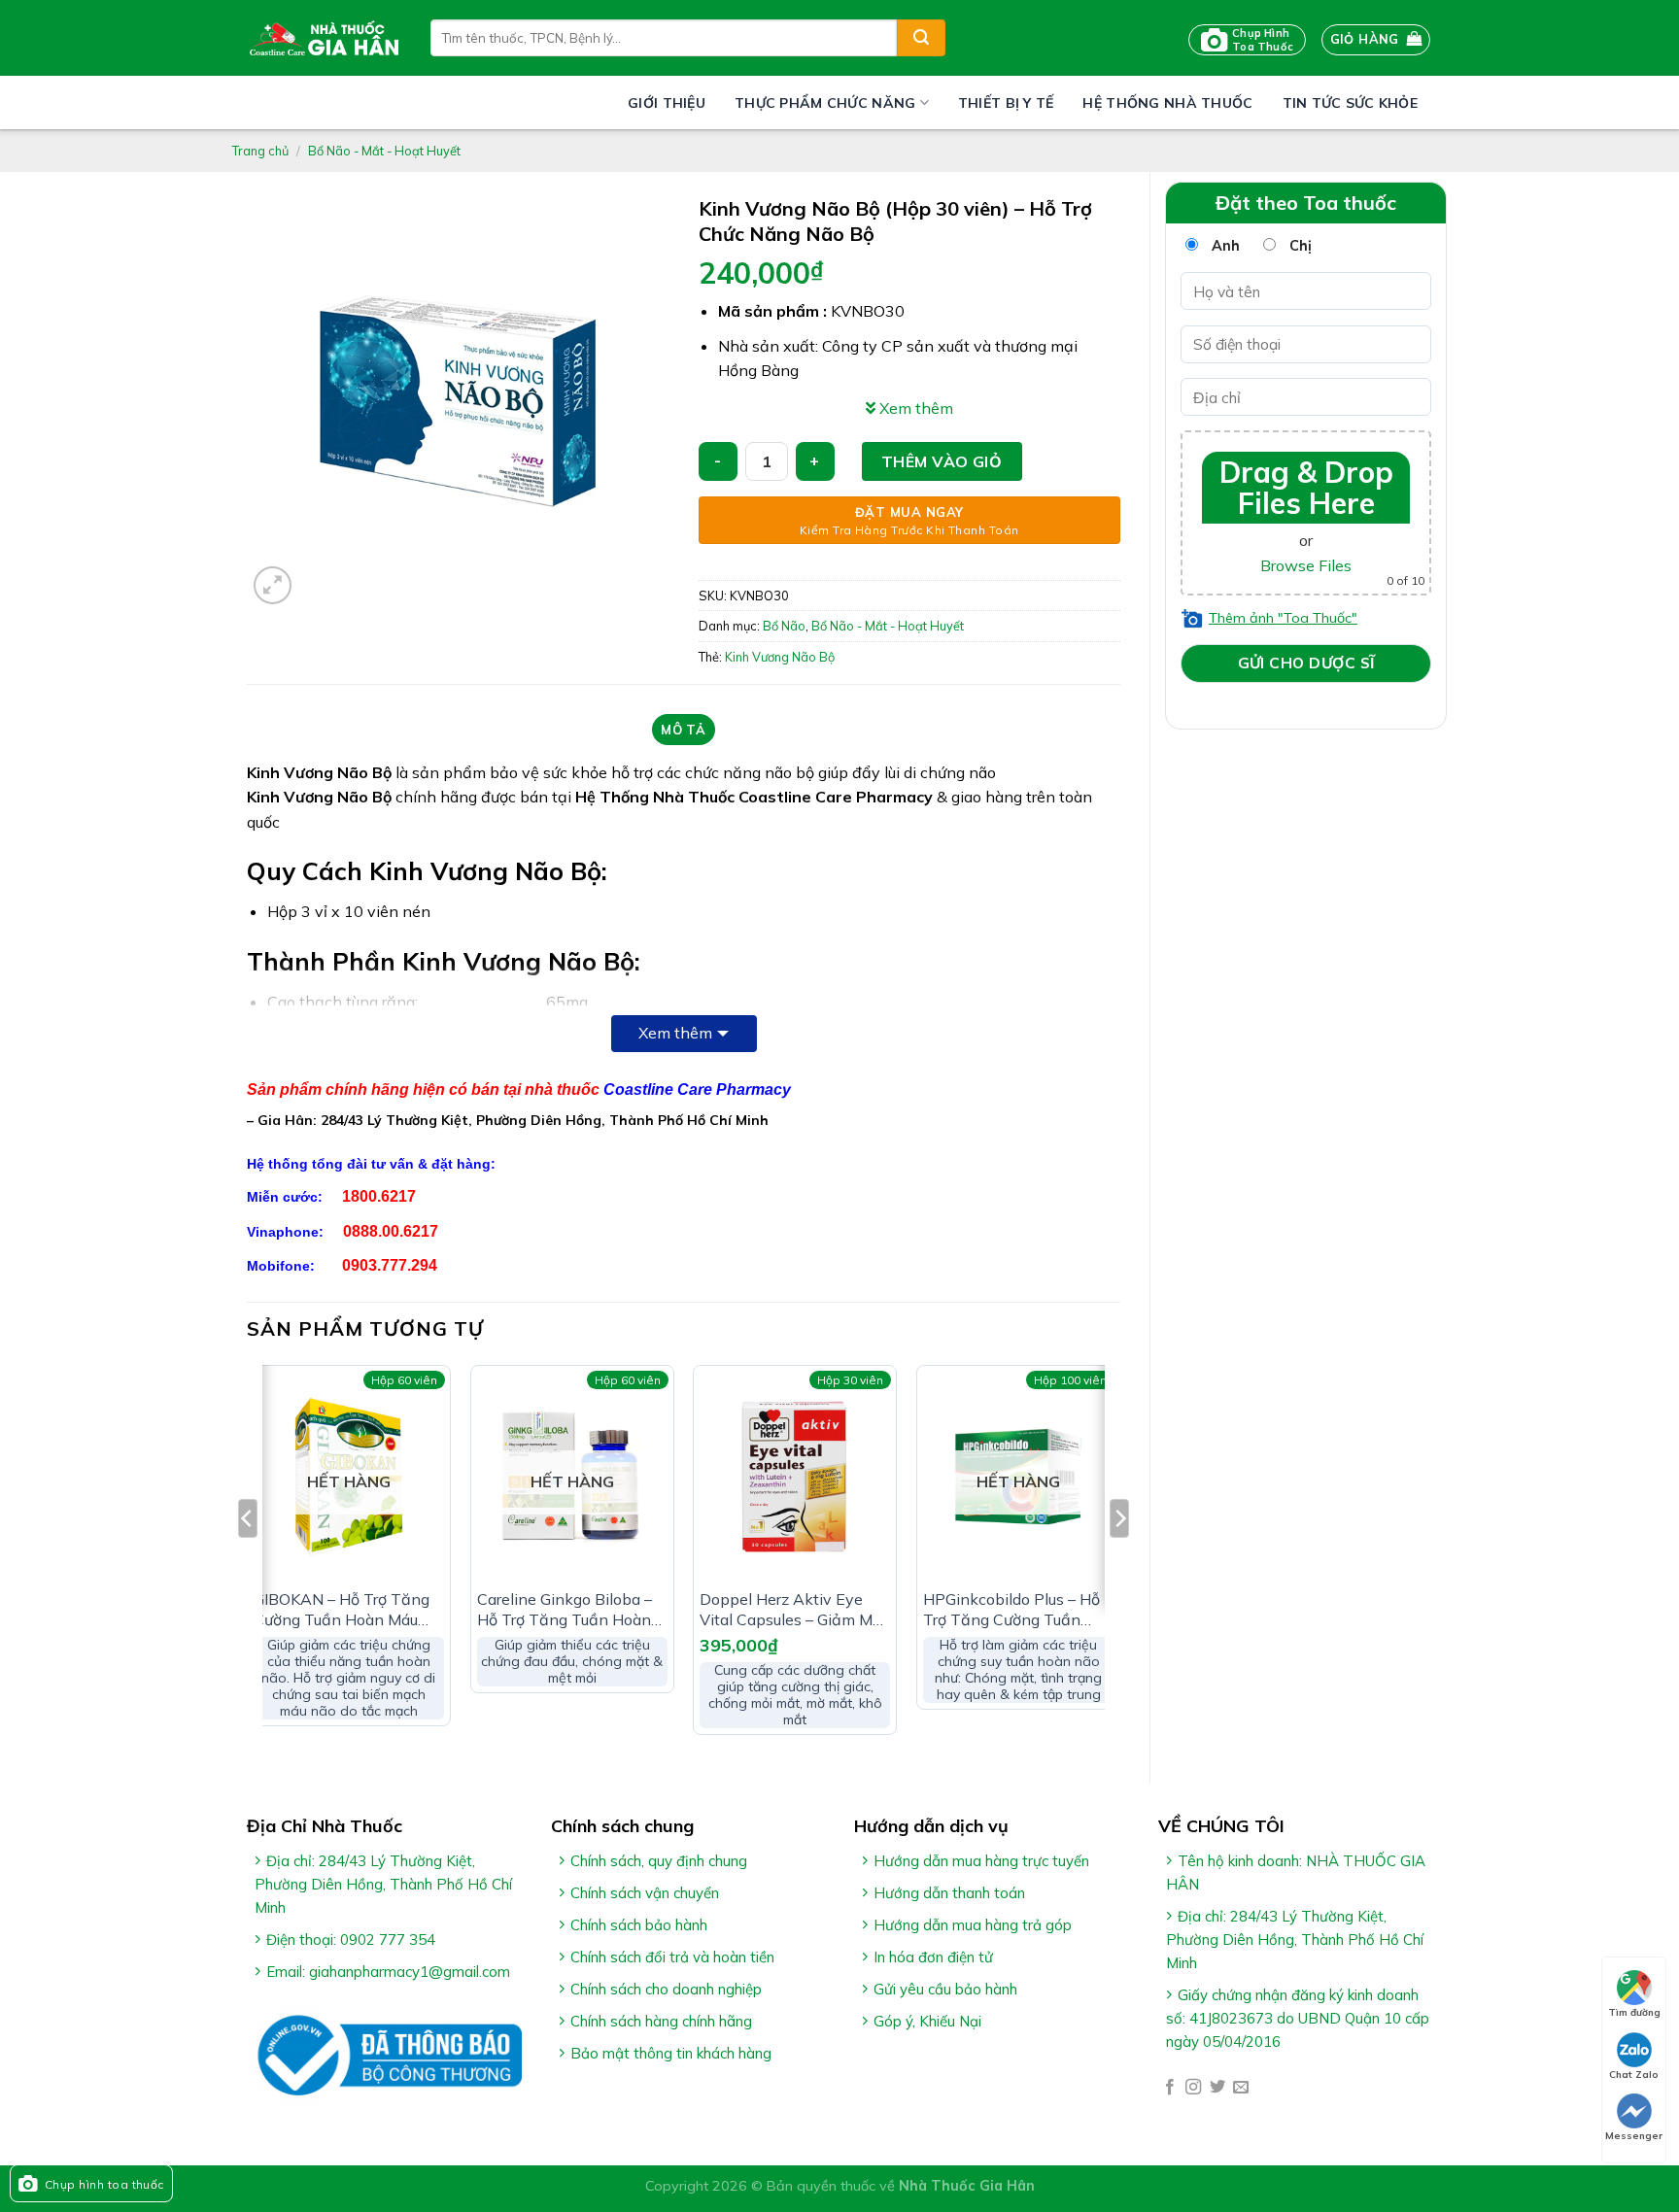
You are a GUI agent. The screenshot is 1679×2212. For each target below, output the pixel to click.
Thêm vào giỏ (942, 461)
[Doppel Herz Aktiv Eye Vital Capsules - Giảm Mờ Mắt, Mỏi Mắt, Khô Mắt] (795, 1477)
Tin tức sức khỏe (1350, 103)
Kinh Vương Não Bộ (780, 657)
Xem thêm (675, 1033)
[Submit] (921, 38)
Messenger (1634, 2136)
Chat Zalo (1634, 2075)
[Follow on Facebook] (1170, 2088)
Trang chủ (260, 151)
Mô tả (683, 730)
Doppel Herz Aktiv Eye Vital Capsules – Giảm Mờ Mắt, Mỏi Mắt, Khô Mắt (790, 1610)
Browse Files (1306, 565)
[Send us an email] (1241, 2088)
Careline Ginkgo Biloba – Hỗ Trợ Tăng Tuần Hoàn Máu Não (565, 1610)
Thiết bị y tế (1006, 103)
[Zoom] (273, 585)
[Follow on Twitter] (1217, 2088)
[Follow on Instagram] (1193, 2088)
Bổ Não (784, 626)
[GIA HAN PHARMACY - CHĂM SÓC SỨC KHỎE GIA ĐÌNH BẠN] (324, 38)
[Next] (1119, 1558)
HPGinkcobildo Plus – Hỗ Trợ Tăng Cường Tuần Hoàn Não (1011, 1610)
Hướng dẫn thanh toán (949, 1893)
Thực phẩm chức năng (825, 103)
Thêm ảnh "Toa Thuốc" (1283, 618)
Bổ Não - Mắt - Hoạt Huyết (384, 151)
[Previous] (248, 1558)
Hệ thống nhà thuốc (1167, 103)
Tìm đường (1634, 2012)
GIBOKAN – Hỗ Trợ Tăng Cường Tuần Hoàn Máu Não (342, 1610)
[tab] (684, 730)
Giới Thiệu (667, 103)
